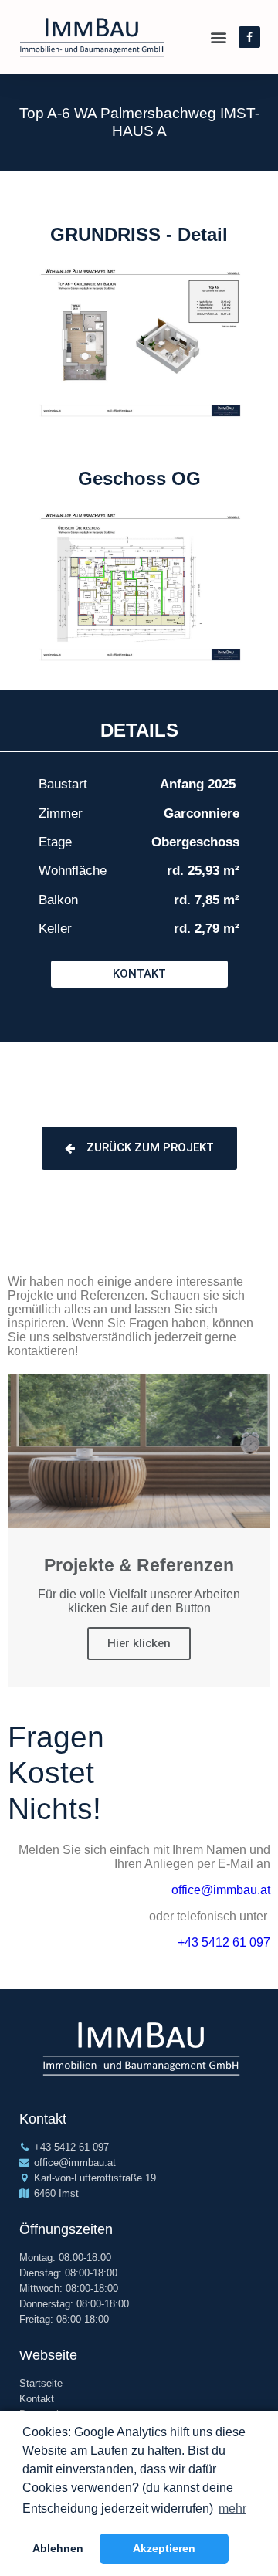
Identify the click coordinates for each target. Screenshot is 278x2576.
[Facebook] (249, 37)
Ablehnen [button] (58, 2548)
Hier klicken (139, 1643)
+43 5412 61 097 (224, 1942)
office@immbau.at (221, 1890)
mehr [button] (232, 2508)
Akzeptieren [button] (164, 2548)
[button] (139, 974)
